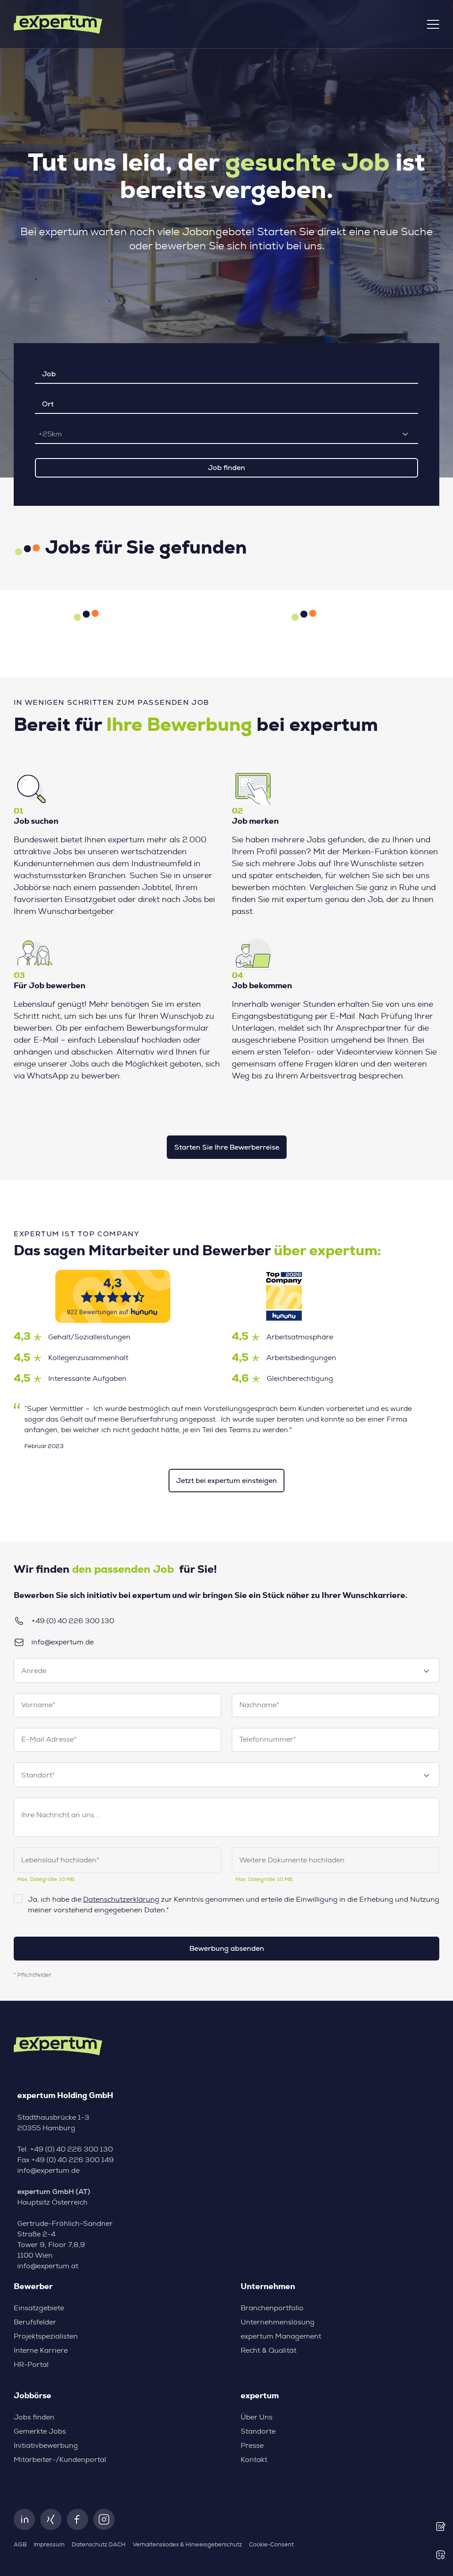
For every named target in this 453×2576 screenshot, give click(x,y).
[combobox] (226, 434)
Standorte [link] (258, 2431)
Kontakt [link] (254, 2460)
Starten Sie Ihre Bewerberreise (227, 1147)
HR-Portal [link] (31, 2365)
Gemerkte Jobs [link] (40, 2431)
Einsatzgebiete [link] (39, 2308)
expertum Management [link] (281, 2336)
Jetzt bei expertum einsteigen (226, 1481)
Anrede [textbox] (34, 1671)
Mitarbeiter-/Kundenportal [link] (60, 2460)
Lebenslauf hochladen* (60, 1860)
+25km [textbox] (50, 434)
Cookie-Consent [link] (271, 2545)
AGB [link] (20, 2545)
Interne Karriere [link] (41, 2351)
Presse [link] (252, 2446)
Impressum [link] (49, 2545)
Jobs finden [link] (34, 2417)
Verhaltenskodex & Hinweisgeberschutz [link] (187, 2545)
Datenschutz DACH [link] (99, 2545)
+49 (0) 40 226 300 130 (73, 1621)
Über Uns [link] (257, 2417)
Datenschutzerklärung (121, 1900)
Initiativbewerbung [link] (46, 2446)
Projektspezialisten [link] (46, 2336)
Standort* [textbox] (38, 1775)
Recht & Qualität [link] (269, 2351)
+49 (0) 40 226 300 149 (73, 2160)
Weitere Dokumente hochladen (292, 1860)
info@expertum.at (48, 2266)
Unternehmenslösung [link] (278, 2322)
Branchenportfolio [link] (272, 2308)
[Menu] (433, 24)
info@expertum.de (63, 1642)
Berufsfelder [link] (35, 2322)
